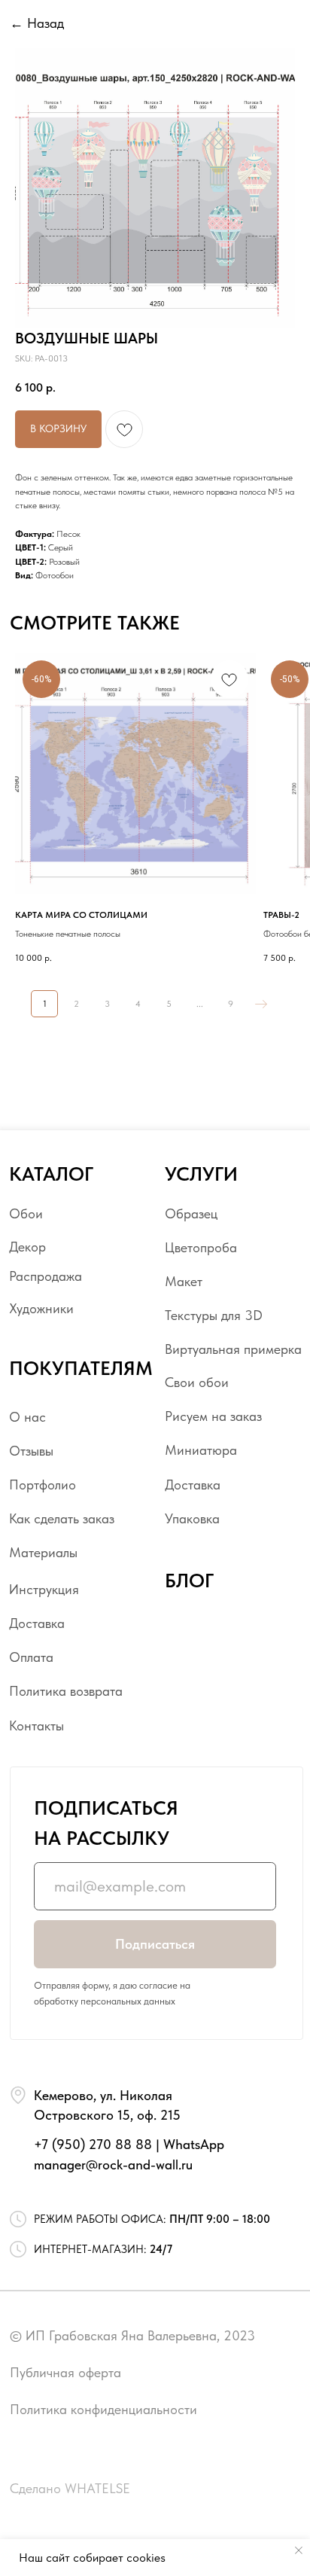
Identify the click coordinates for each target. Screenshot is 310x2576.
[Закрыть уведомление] (299, 2550)
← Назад (37, 23)
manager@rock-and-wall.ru (113, 2164)
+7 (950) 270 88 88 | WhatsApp (129, 2144)
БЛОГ (189, 1581)
